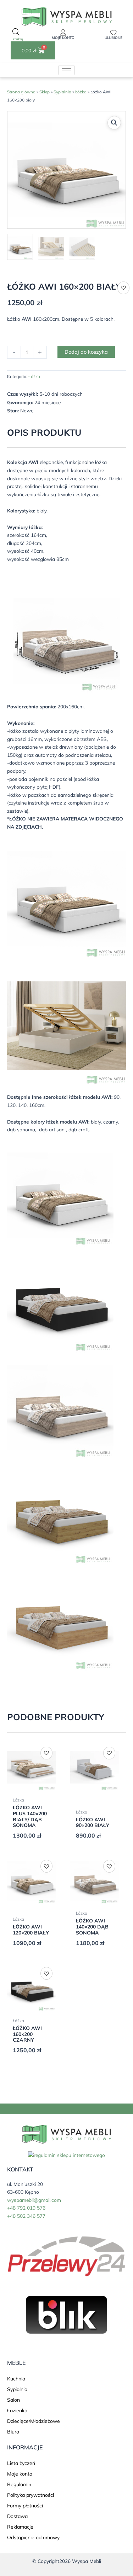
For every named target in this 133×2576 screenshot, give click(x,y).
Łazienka (17, 2410)
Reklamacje (20, 2527)
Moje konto (63, 38)
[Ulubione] (113, 33)
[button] (114, 123)
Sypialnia (62, 92)
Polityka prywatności (31, 2495)
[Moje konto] (63, 33)
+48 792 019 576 (26, 2208)
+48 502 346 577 (26, 2216)
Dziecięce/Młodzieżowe (34, 2421)
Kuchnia (16, 2379)
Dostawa (17, 2516)
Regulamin (19, 2484)
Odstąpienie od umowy (33, 2537)
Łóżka (81, 92)
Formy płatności (25, 2506)
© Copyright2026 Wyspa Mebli (67, 2561)
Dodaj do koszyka (86, 352)
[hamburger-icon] (66, 70)
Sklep (45, 92)
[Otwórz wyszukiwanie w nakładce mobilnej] (16, 35)
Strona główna (21, 92)
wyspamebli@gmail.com (34, 2200)
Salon (13, 2400)
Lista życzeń (21, 2463)
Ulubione (113, 38)
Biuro (13, 2432)
